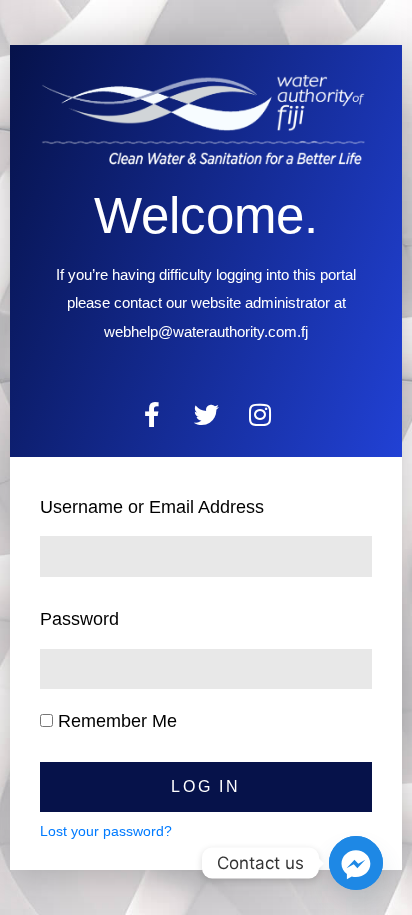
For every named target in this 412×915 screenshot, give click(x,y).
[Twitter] (206, 414)
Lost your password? (106, 831)
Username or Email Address (152, 507)
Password (79, 619)
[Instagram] (260, 414)
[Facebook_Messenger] (356, 863)
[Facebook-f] (152, 414)
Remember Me (115, 721)
